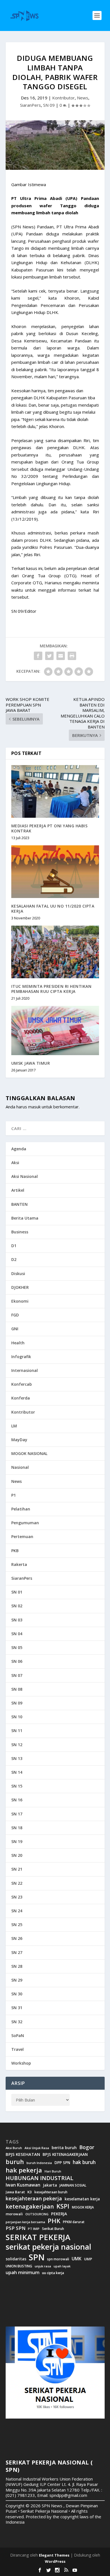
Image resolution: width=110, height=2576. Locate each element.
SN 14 (17, 1772)
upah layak (62, 2266)
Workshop (21, 2063)
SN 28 (17, 1966)
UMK (77, 2259)
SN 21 (17, 1869)
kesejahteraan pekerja (34, 2199)
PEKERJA (59, 2214)
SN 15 (17, 1786)
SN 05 (17, 1647)
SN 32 (17, 2022)
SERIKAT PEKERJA (38, 2237)
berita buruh (64, 2148)
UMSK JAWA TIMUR (31, 1063)
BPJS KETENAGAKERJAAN (65, 2154)
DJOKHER (20, 1287)
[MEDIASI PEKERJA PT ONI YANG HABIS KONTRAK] (55, 791)
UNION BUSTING (19, 2266)
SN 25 (17, 1925)
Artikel (18, 1190)
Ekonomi (20, 1301)
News (83, 98)
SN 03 (17, 1620)
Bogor (87, 2147)
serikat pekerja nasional (48, 2247)
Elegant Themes (54, 2555)
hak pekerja (24, 2170)
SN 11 (17, 1731)
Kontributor (63, 98)
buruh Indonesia (39, 2163)
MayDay (19, 1440)
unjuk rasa (43, 2266)
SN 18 (17, 1828)
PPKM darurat (74, 2222)
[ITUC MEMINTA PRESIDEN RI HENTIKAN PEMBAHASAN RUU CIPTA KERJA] (55, 952)
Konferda (21, 1398)
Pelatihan (21, 1509)
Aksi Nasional (25, 1176)
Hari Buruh (53, 2171)
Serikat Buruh (53, 2229)
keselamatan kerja (82, 2199)
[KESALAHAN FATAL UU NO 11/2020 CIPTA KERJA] (55, 872)
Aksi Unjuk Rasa (37, 2148)
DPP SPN (62, 2163)
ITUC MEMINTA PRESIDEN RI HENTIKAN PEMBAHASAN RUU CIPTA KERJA (51, 989)
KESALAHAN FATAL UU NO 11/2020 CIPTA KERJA (53, 909)
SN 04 (17, 1634)
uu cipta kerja (53, 2273)
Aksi (15, 1163)
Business (20, 1232)
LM (14, 1426)
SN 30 (17, 1994)
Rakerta (19, 1564)
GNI (15, 1329)
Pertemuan (22, 1537)
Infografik (21, 1357)
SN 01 (17, 1592)
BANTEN (19, 1204)
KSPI (63, 2206)
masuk (34, 1107)
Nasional (20, 1467)
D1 (14, 1246)
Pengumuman (25, 1523)
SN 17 (17, 1814)
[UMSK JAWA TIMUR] (55, 1030)
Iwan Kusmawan (23, 2185)
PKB (15, 1551)
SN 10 (17, 1717)
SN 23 (17, 1897)
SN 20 (17, 1855)
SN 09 (49, 105)
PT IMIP (34, 2229)
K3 (30, 2192)
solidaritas (16, 2259)
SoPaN (18, 2035)
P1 (14, 1495)
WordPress (55, 2561)
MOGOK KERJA (83, 2207)
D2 (14, 1259)
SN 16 (17, 1800)
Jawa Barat (15, 2192)
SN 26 (17, 1938)
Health (18, 1343)
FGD (15, 1315)
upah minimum (23, 2272)
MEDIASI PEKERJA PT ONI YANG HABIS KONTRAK (49, 828)
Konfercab (22, 1384)
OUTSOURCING (37, 2214)
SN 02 (17, 1606)
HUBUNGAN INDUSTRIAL (39, 2178)
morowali (14, 2214)
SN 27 (17, 1952)
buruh (15, 2162)
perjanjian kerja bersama (25, 2222)
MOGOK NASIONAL (29, 1453)
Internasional (25, 1370)
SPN (37, 2257)
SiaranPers (30, 105)
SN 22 (17, 1883)
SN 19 (17, 1841)
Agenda (19, 1149)
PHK (54, 2221)
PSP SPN (16, 2228)
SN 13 (17, 1758)
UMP (88, 2259)
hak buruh (84, 2162)
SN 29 (17, 1980)
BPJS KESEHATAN (23, 2154)
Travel (17, 2049)
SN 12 (17, 1745)
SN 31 (17, 2008)
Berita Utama (25, 1218)
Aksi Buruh (14, 2148)
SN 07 (17, 1675)
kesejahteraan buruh (51, 2192)
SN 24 (17, 1911)
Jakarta (50, 2185)
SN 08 (17, 1689)
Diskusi (18, 1273)
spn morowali (58, 2259)
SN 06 (17, 1661)
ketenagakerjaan (30, 2206)
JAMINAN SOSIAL (73, 2185)
